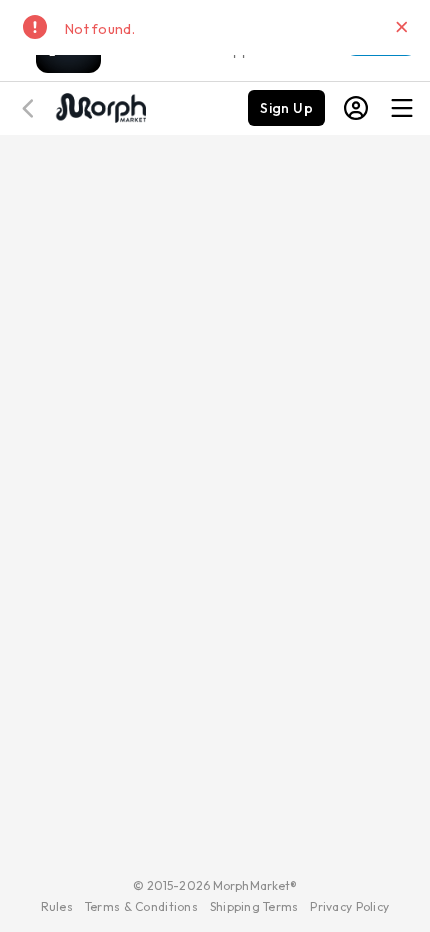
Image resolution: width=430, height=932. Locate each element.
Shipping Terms (254, 906)
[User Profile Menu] (356, 108)
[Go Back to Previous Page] (31, 108)
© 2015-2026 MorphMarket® (215, 885)
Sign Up (286, 108)
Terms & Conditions (141, 906)
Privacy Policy (349, 906)
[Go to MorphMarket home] (100, 106)
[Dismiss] (402, 27)
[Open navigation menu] (402, 108)
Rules (57, 906)
